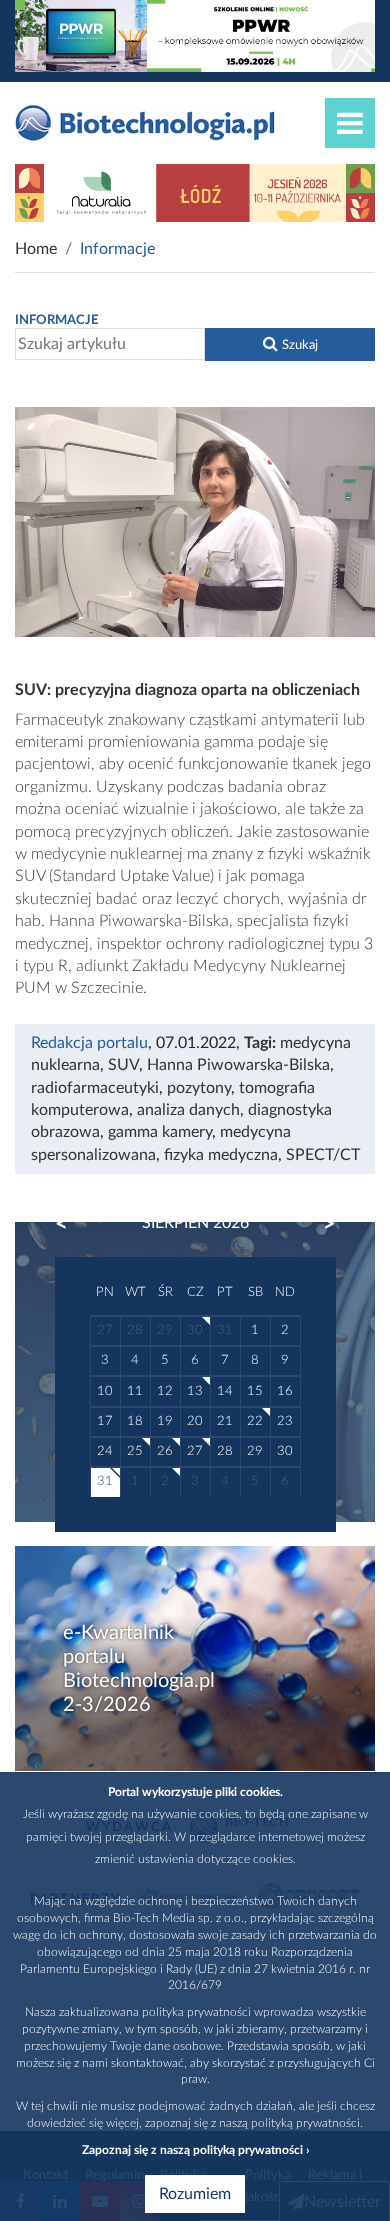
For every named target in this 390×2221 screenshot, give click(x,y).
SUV (123, 1065)
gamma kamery (160, 1132)
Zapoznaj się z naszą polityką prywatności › (195, 2150)
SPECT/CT (323, 1155)
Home (36, 249)
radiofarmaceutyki (95, 1088)
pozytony (199, 1088)
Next (320, 1224)
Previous (71, 1224)
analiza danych (188, 1110)
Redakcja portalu (89, 1043)
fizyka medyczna (221, 1155)
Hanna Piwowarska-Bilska (238, 1065)
